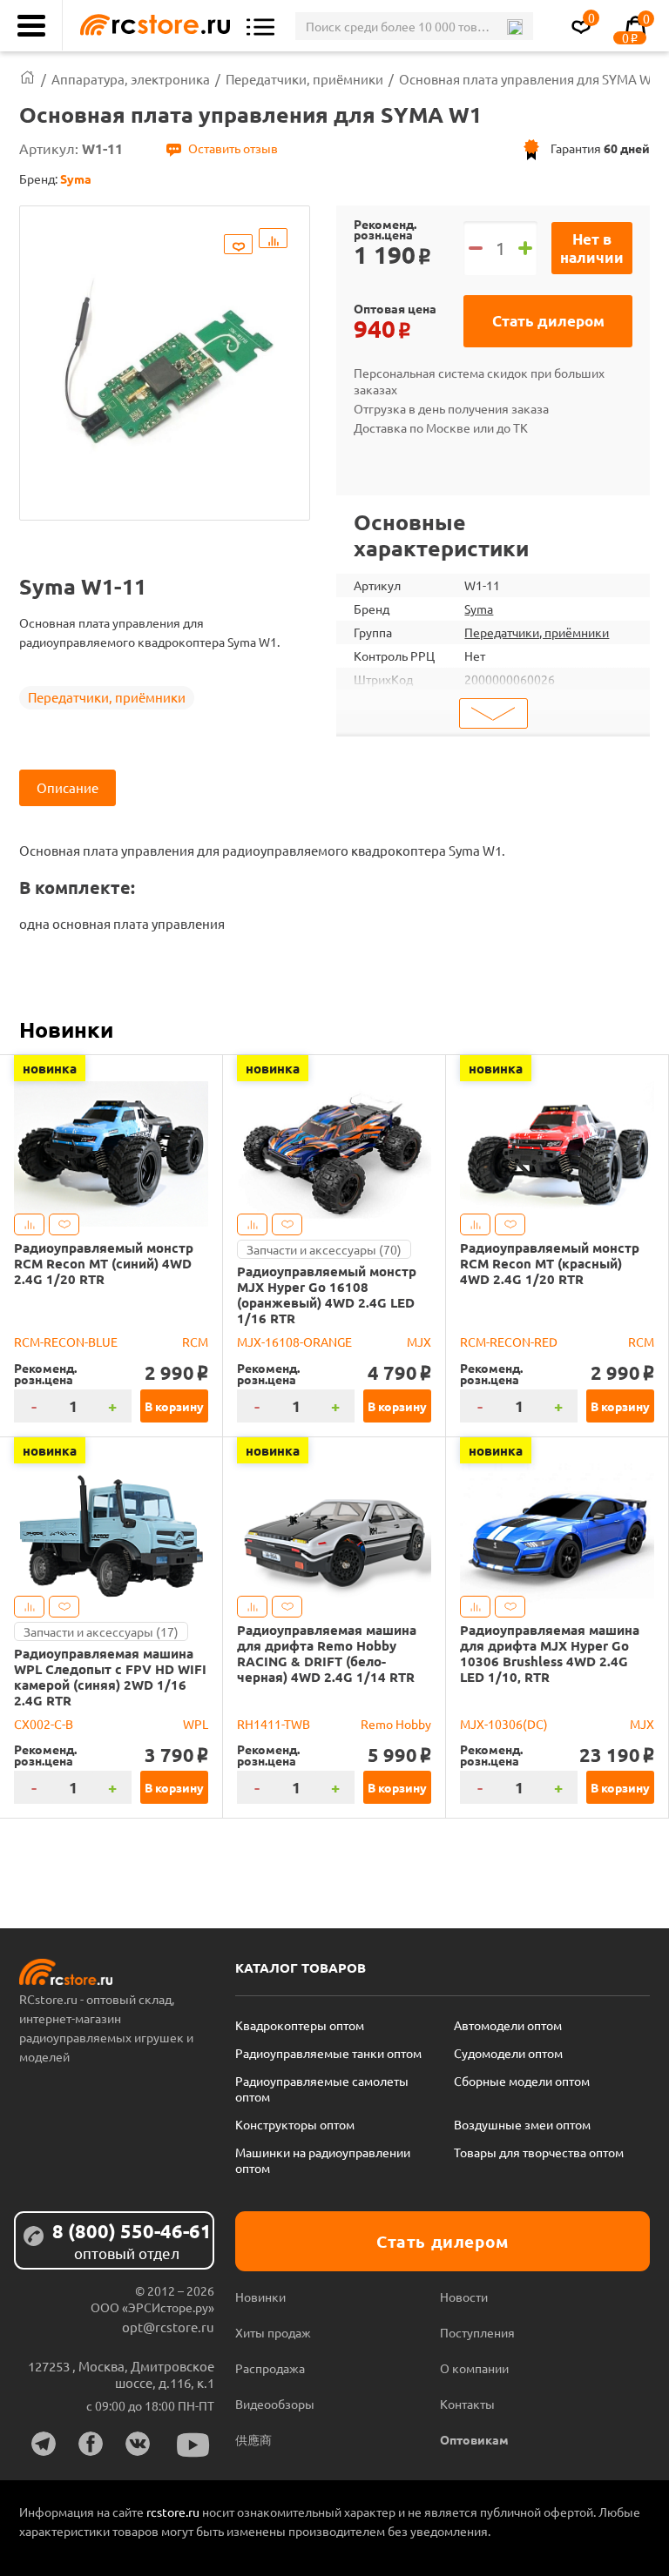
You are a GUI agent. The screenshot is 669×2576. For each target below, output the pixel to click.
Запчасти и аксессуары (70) (324, 1249)
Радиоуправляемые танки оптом (328, 2053)
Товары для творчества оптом (539, 2152)
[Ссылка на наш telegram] (44, 2444)
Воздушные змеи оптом (522, 2124)
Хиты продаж (273, 2332)
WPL (196, 1724)
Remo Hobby (396, 1724)
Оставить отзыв (233, 148)
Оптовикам (474, 2439)
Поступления (477, 2332)
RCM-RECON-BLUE (66, 1342)
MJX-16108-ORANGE (294, 1342)
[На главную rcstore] (151, 26)
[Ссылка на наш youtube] (193, 2445)
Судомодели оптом (508, 2053)
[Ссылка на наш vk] (138, 2444)
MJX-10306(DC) (504, 1724)
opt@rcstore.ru (168, 2327)
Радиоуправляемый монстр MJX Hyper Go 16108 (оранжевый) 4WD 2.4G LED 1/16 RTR (327, 1295)
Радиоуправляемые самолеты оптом (322, 2088)
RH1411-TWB (274, 1724)
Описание (68, 787)
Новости (464, 2297)
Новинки (66, 1029)
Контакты (467, 2404)
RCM (195, 1342)
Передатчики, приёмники (107, 697)
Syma (479, 609)
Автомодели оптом (508, 2025)
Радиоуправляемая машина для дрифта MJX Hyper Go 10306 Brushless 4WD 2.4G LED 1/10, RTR (550, 1653)
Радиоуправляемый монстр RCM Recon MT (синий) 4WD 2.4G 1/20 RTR (104, 1263)
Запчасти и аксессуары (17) (101, 1631)
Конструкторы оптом (295, 2124)
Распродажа (270, 2368)
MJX (419, 1342)
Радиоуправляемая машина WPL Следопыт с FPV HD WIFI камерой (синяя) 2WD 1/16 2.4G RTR (110, 1677)
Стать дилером (548, 321)
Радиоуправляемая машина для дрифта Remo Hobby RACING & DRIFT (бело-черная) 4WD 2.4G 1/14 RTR (327, 1653)
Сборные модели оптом (522, 2081)
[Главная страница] (27, 79)
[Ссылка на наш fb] (91, 2444)
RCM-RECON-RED (509, 1342)
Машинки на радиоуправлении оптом (323, 2160)
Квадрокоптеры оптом (300, 2025)
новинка (50, 1068)
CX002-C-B (44, 1724)
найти (514, 27)
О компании (474, 2368)
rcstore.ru (174, 2512)
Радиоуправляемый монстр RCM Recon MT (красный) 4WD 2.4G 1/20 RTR (550, 1263)
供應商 (253, 2439)
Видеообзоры (275, 2404)
